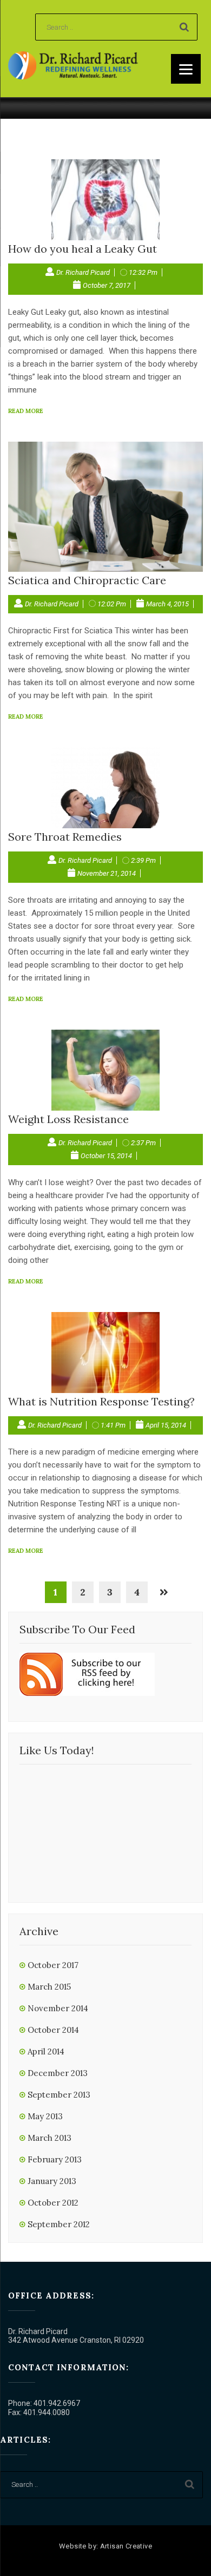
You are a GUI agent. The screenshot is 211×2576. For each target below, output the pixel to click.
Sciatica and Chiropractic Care (87, 580)
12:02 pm (112, 604)
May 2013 (45, 2116)
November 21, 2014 (107, 873)
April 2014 (46, 2051)
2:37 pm (143, 1143)
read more (26, 411)
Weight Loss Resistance (68, 1119)
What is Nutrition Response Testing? (101, 1401)
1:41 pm (113, 1425)
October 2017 (53, 1965)
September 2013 (59, 2095)
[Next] (164, 1592)
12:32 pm (143, 272)
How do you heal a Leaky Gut (83, 249)
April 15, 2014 (166, 1425)
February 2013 (55, 2159)
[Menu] (186, 69)
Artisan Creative (126, 2546)
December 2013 (58, 2073)
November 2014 (58, 2008)
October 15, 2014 (106, 1156)
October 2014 (53, 2030)
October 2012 (53, 2203)
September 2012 (59, 2224)
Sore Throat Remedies (65, 837)
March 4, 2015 (167, 604)
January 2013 (52, 2181)
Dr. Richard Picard (83, 272)
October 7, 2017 (107, 285)
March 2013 (50, 2138)
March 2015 (49, 1987)
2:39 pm (143, 860)
